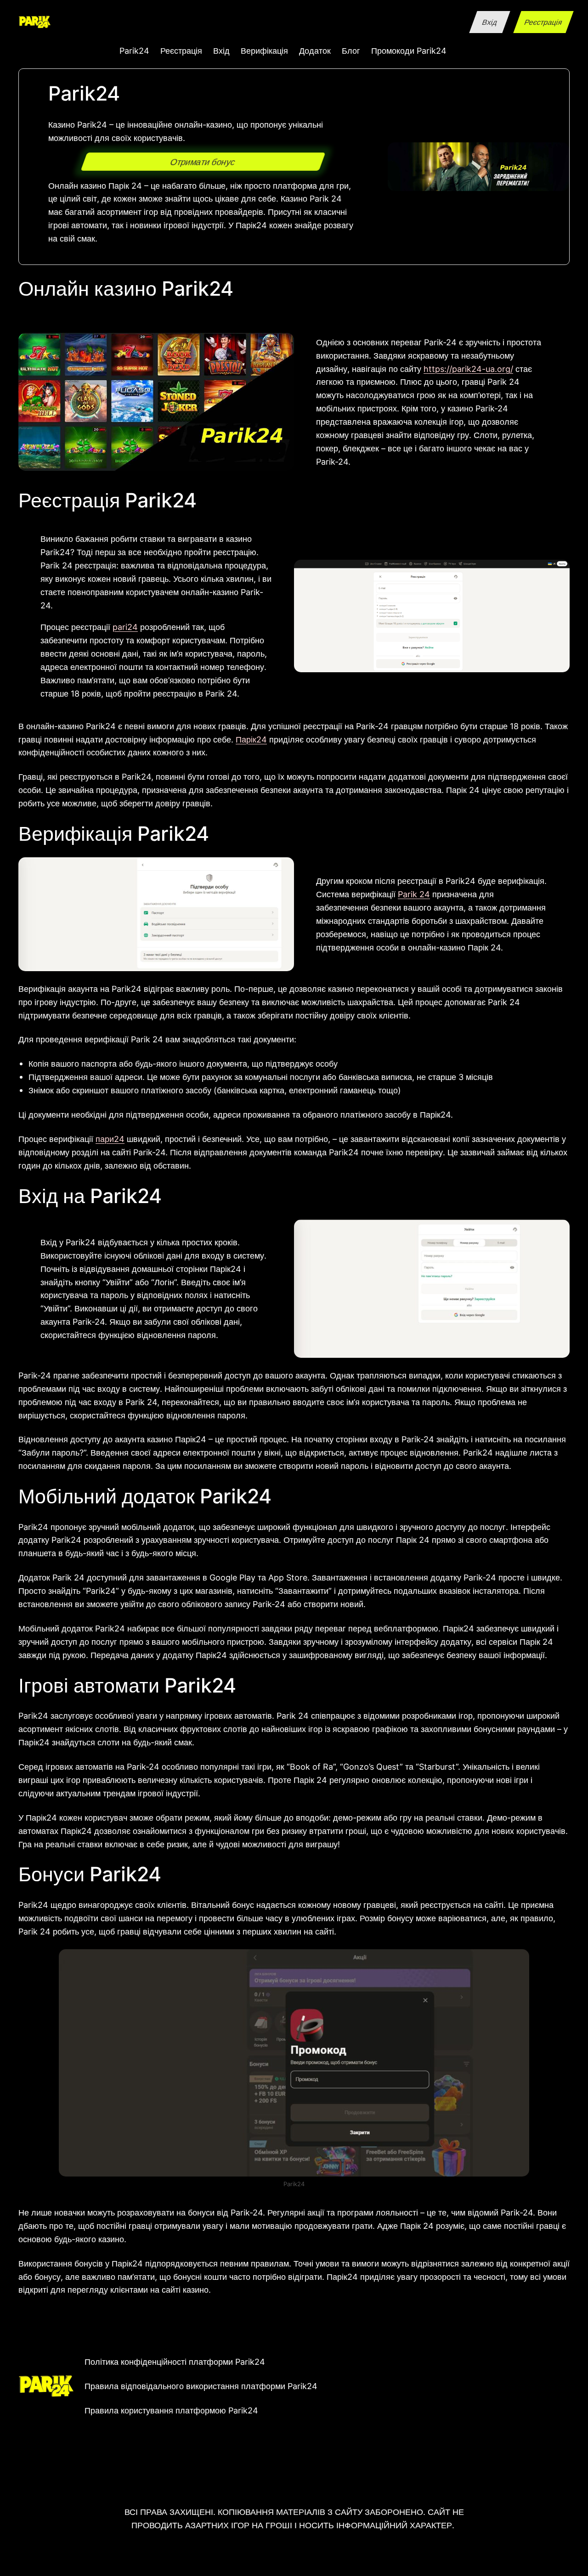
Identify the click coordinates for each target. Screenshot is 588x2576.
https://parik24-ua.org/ (468, 369)
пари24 (110, 1139)
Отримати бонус (203, 162)
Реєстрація (543, 22)
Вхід (489, 22)
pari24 (125, 627)
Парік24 (251, 739)
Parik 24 (414, 894)
